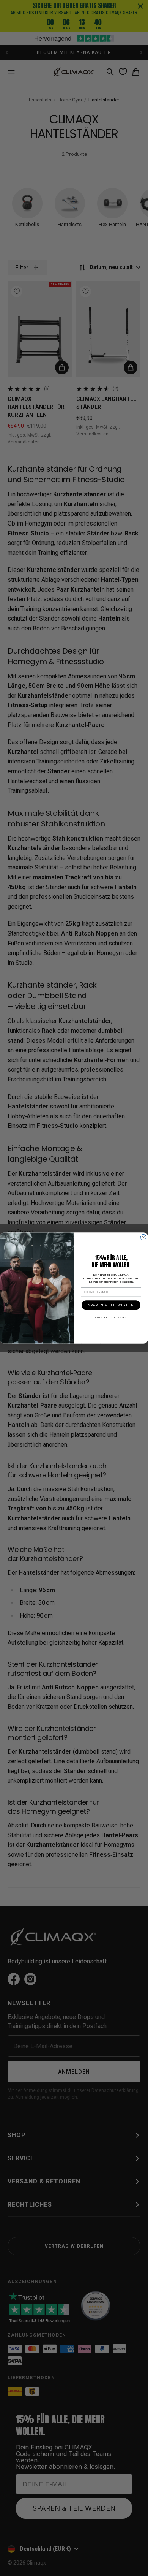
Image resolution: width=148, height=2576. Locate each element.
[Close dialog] (143, 1237)
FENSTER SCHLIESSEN (111, 1317)
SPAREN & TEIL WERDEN (111, 1305)
